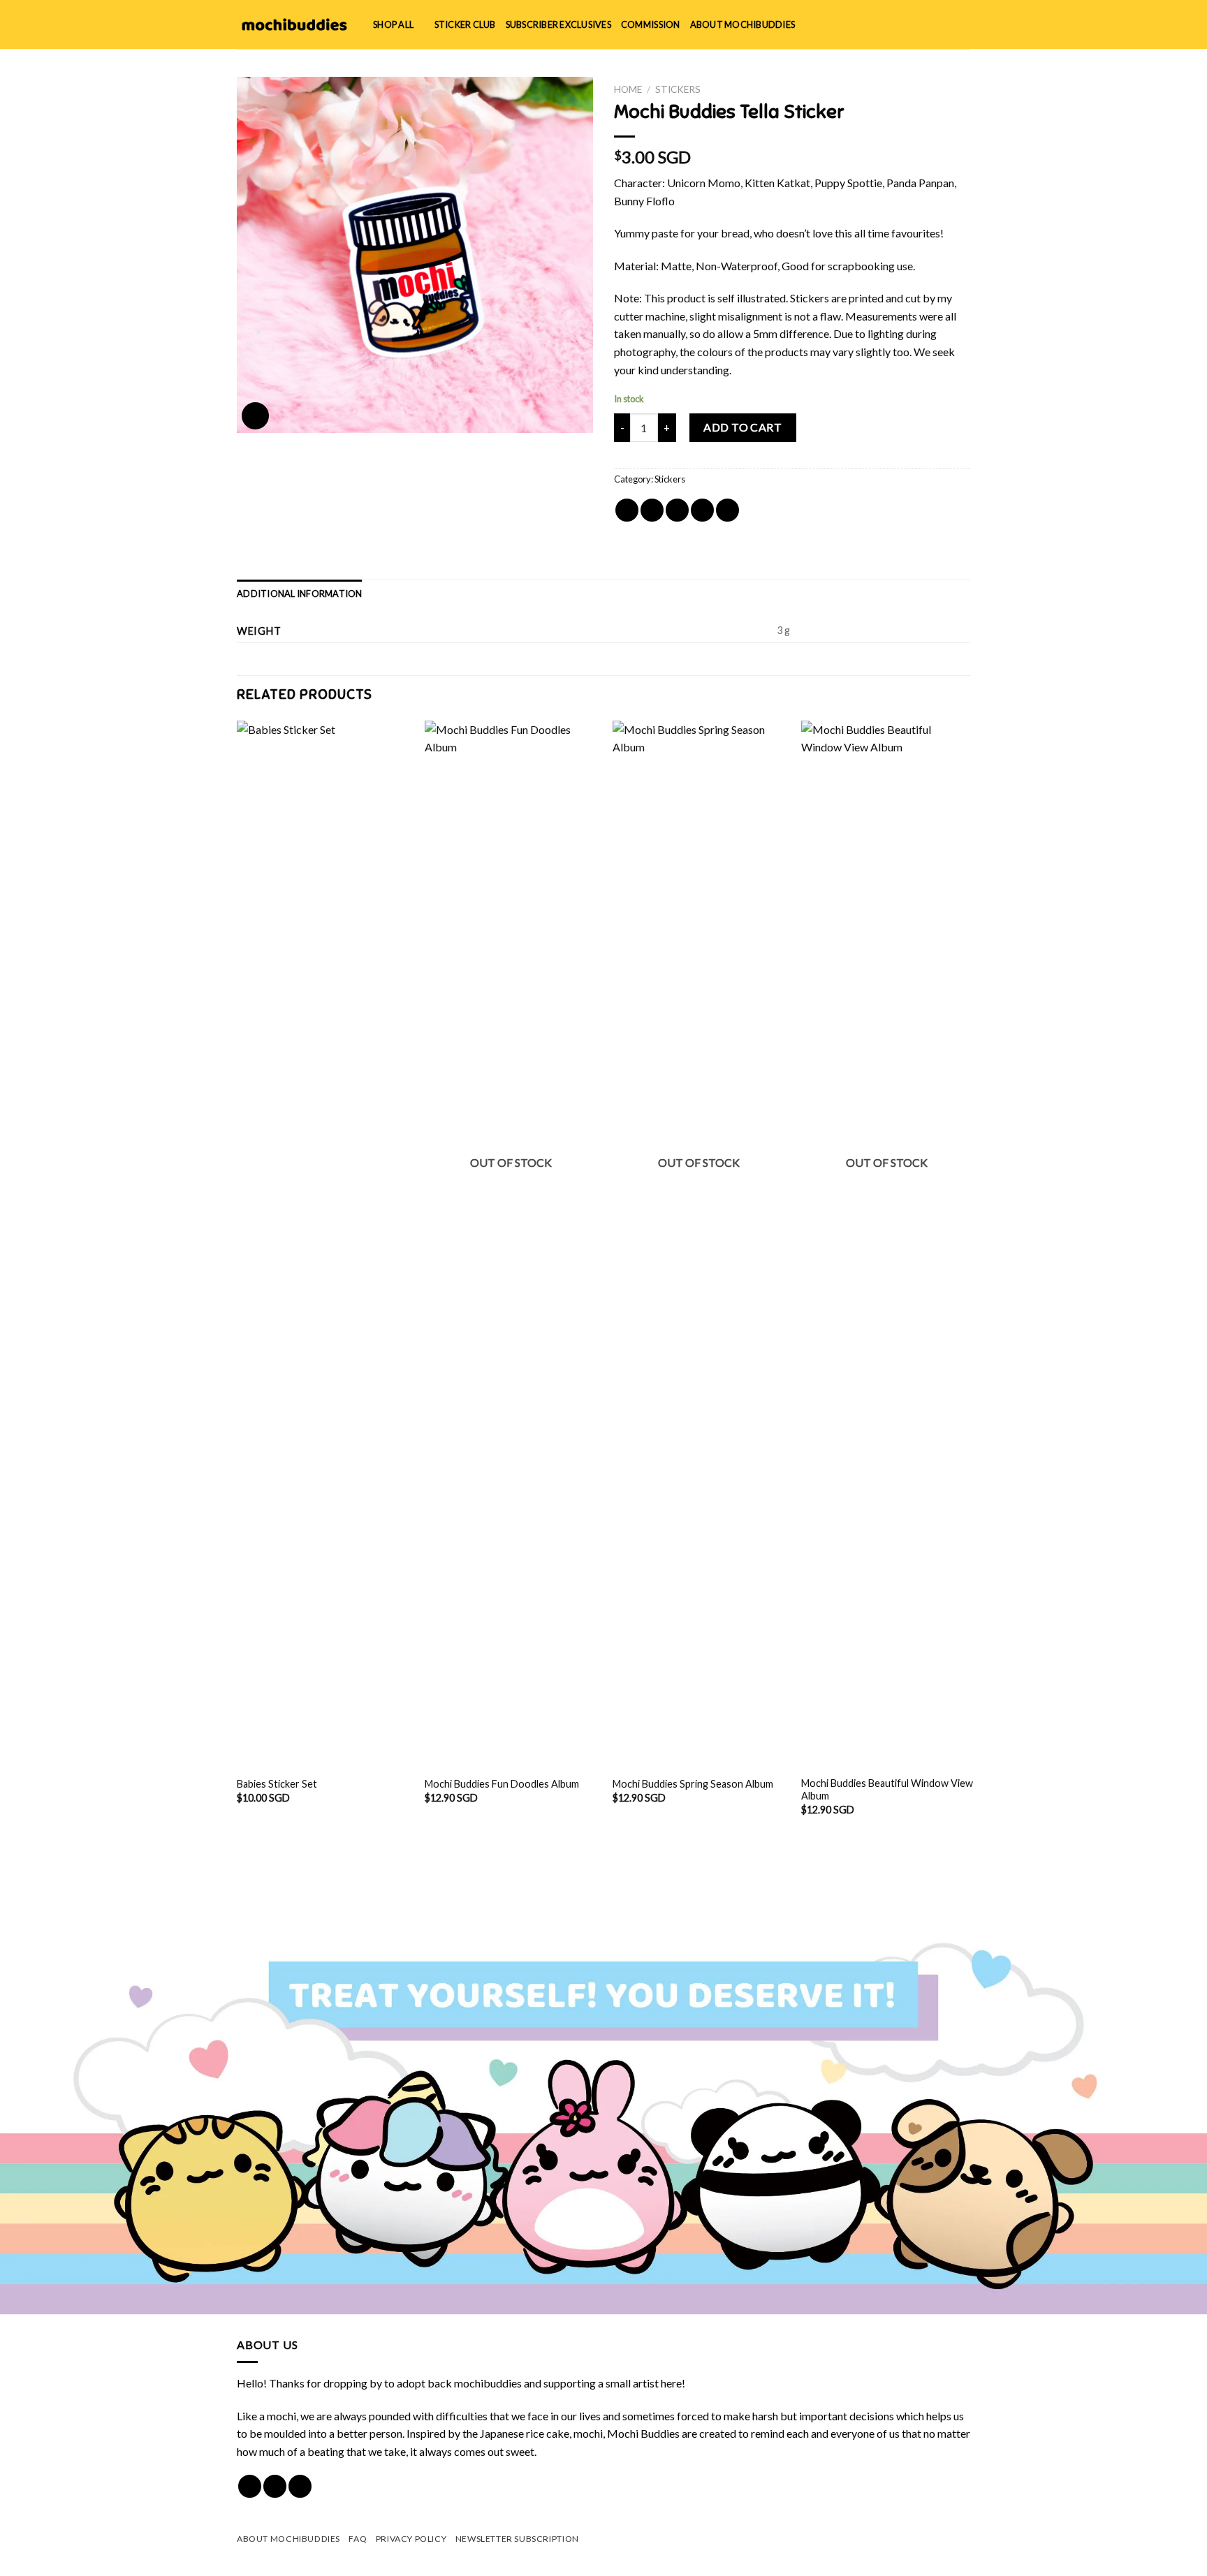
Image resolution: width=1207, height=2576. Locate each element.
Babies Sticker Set (277, 1784)
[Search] (917, 24)
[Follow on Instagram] (275, 2486)
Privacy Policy (411, 2539)
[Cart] (963, 24)
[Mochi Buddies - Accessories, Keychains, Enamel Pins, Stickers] (294, 24)
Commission (651, 24)
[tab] (300, 594)
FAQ (358, 2539)
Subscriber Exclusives (558, 24)
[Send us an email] (300, 2486)
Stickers (678, 89)
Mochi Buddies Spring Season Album (693, 1784)
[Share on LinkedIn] (727, 510)
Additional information (300, 594)
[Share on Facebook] (627, 510)
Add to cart (743, 427)
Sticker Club (465, 24)
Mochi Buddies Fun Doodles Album (502, 1784)
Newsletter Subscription (517, 2539)
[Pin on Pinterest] (702, 510)
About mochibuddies (743, 24)
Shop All (393, 24)
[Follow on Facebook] (250, 2486)
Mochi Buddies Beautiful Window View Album (887, 1790)
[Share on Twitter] (652, 510)
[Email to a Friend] (677, 510)
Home (628, 89)
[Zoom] (255, 416)
